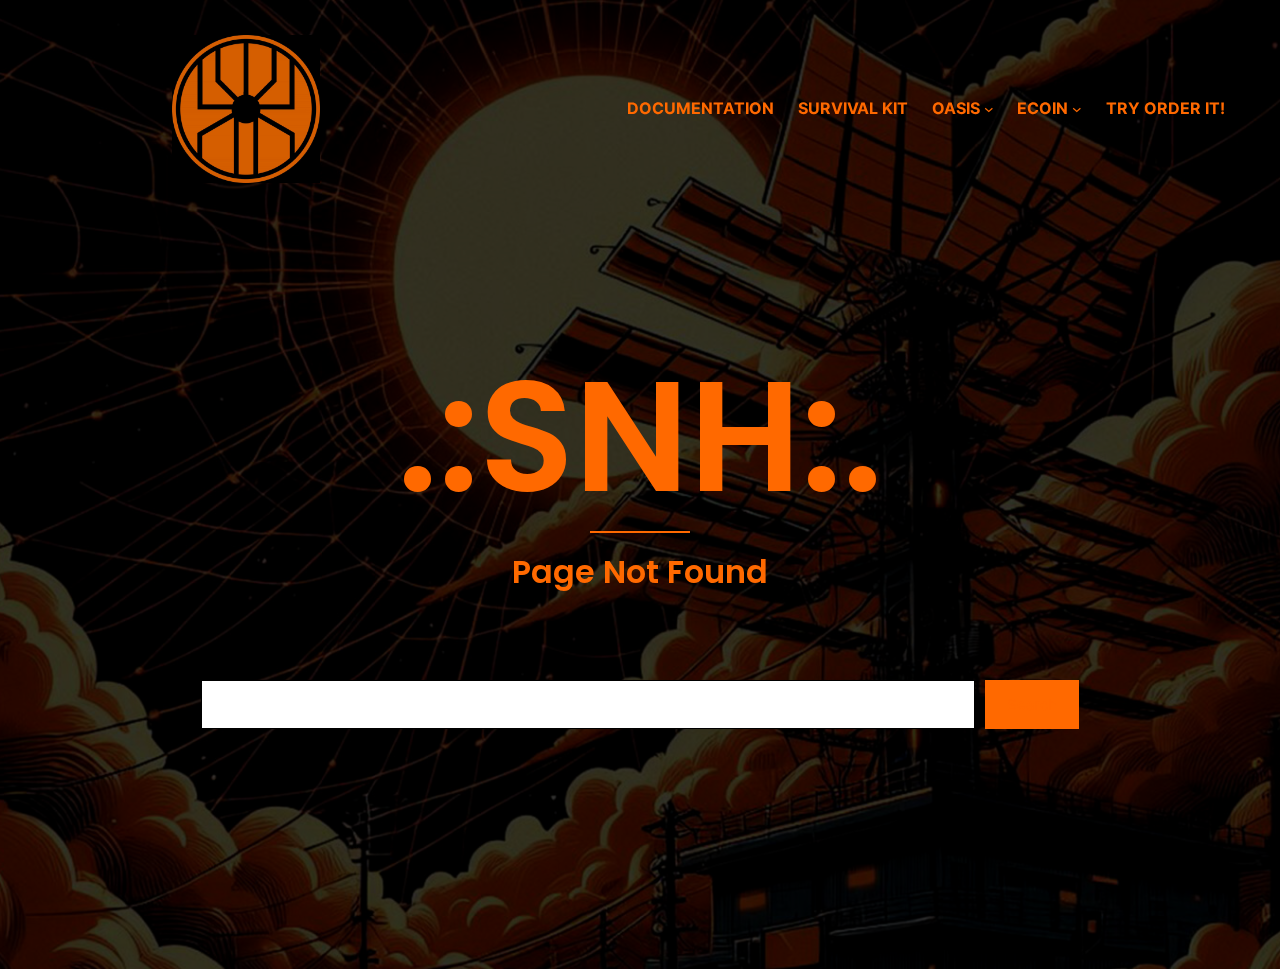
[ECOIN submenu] (1077, 109)
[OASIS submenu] (989, 109)
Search (1032, 704)
